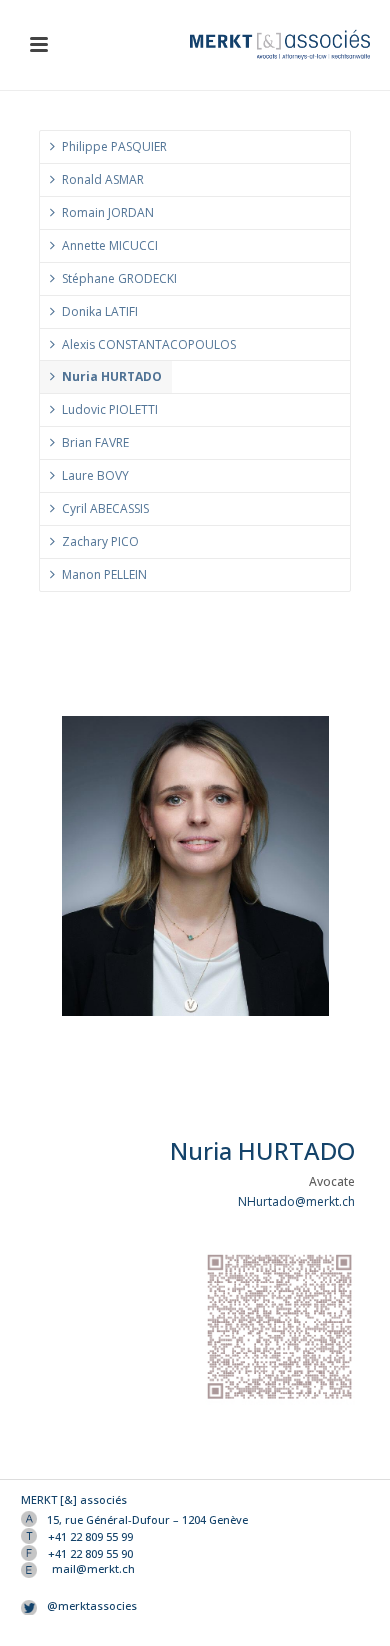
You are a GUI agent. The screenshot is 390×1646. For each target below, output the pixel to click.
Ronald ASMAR (103, 179)
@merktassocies (92, 1606)
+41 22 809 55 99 (90, 1536)
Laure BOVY (95, 475)
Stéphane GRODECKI (119, 278)
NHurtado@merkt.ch (296, 1201)
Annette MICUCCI (110, 245)
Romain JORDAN (108, 212)
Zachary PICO (100, 541)
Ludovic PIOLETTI (110, 409)
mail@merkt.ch (93, 1568)
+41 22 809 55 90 (90, 1553)
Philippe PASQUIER (114, 146)
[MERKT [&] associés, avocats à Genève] (290, 45)
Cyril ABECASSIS (105, 508)
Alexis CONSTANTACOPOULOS (149, 344)
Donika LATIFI (100, 311)
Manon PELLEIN (104, 574)
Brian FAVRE (95, 442)
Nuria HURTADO (112, 376)
